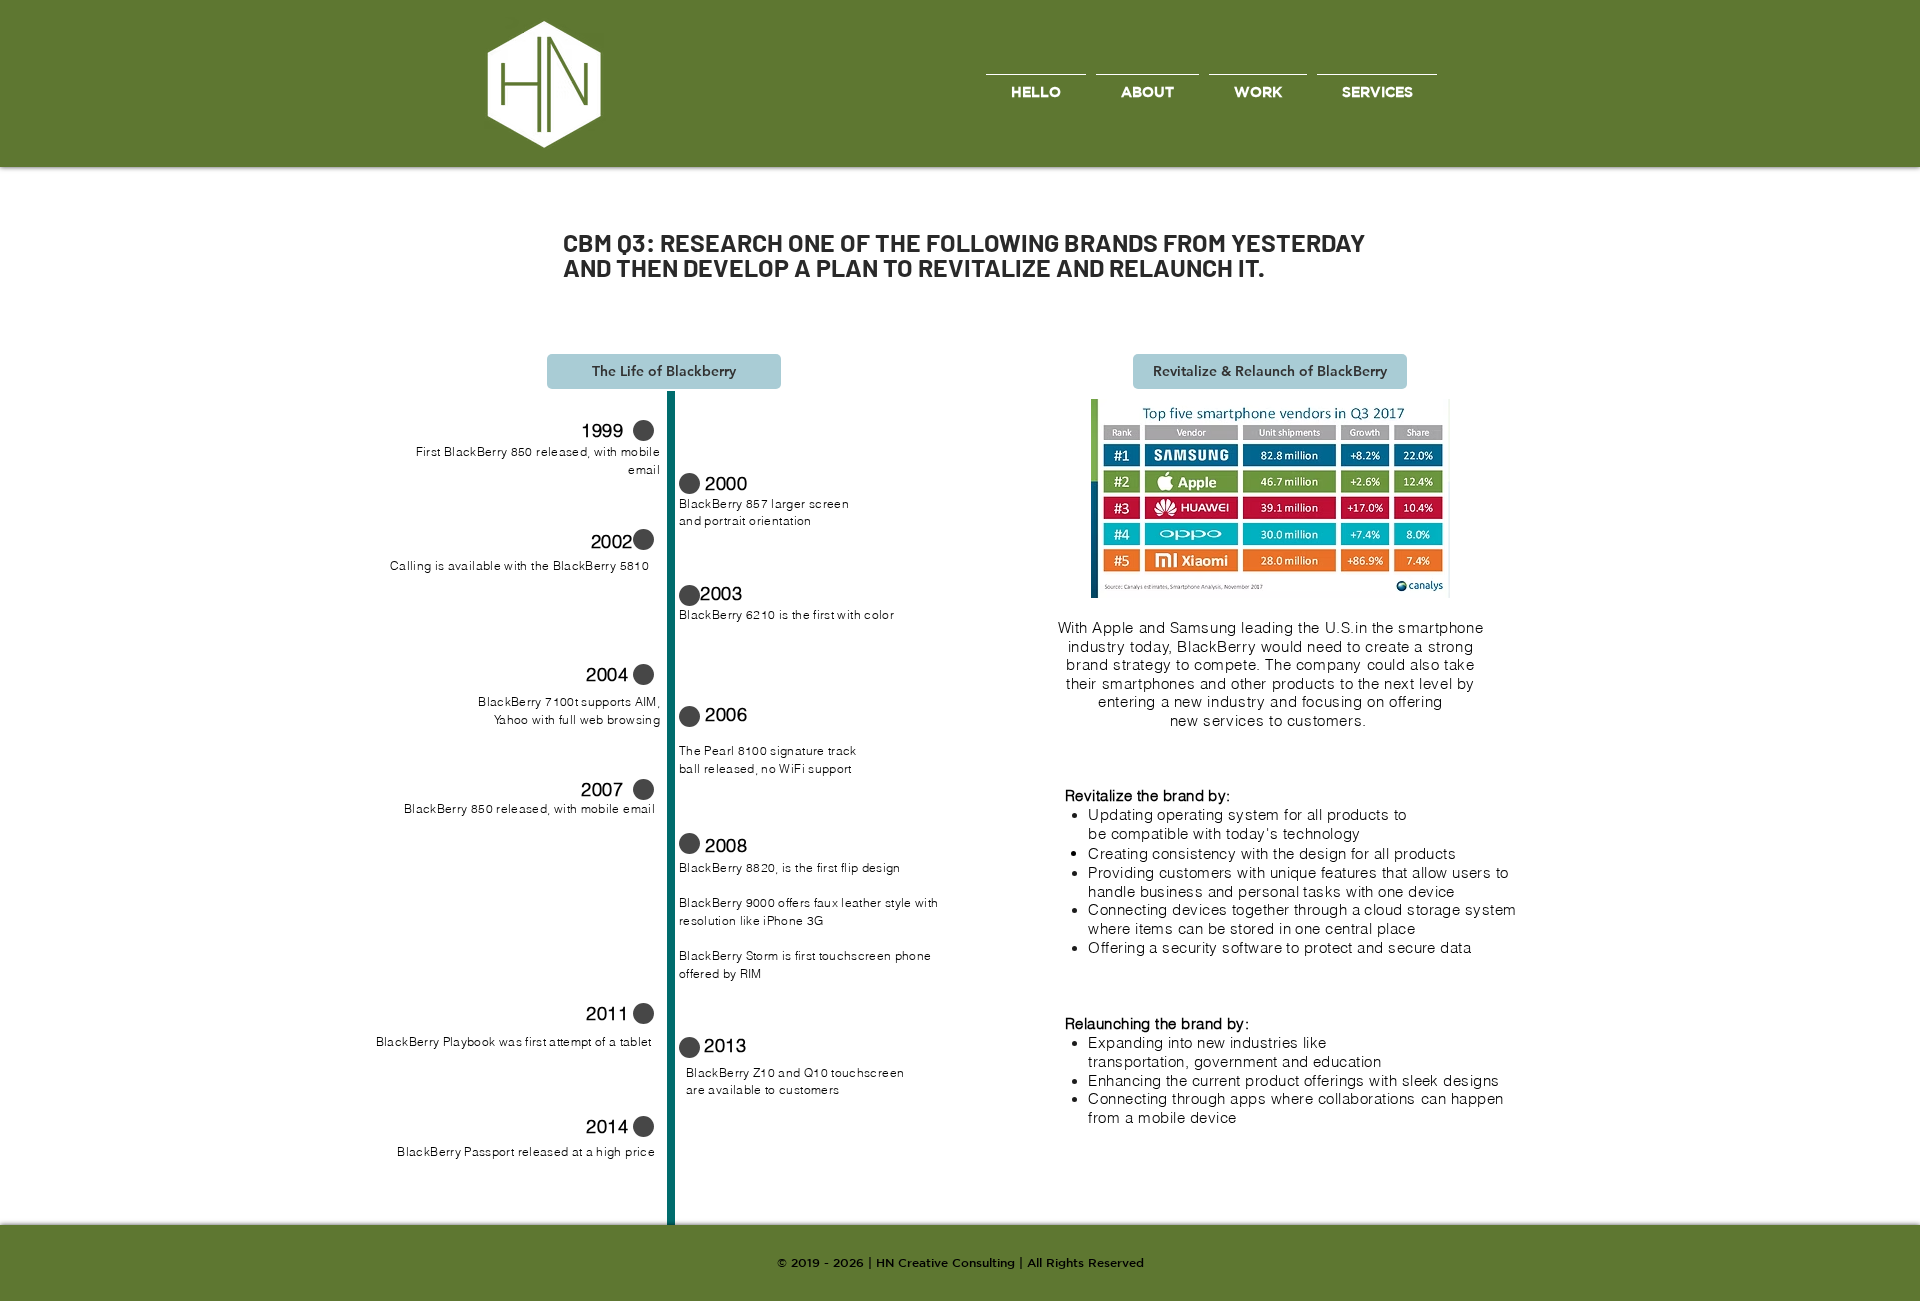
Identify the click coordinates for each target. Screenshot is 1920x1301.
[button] (664, 371)
